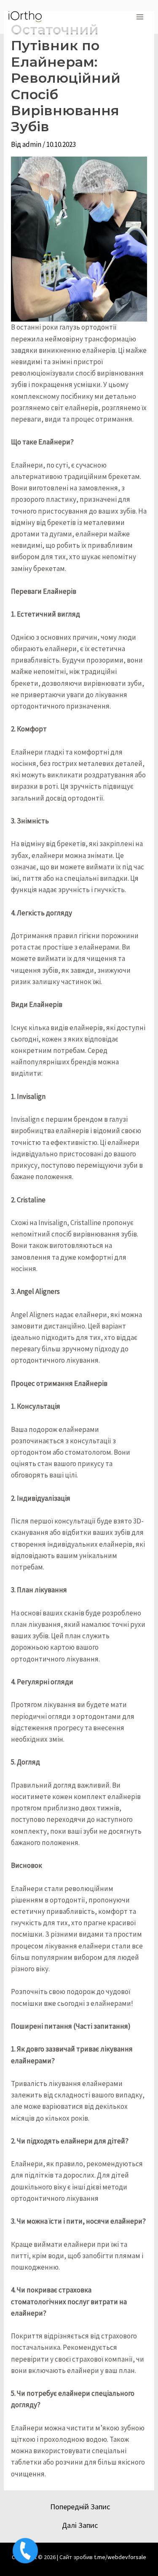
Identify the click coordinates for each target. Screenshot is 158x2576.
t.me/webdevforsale (120, 2557)
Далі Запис (80, 2525)
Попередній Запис (80, 2507)
